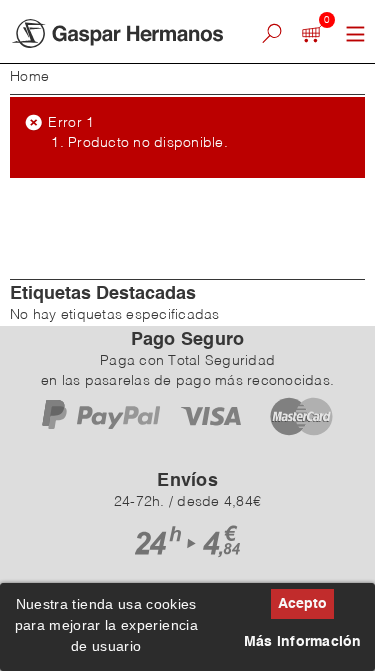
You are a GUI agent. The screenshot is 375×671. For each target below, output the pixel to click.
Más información (303, 642)
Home (29, 77)
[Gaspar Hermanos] (120, 33)
